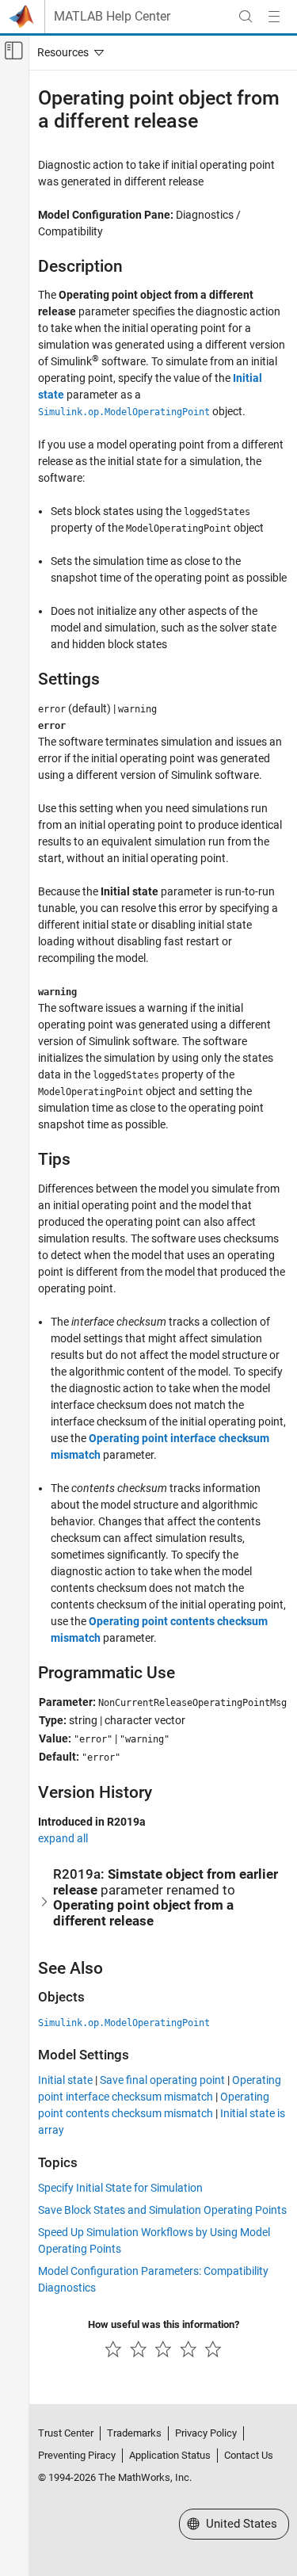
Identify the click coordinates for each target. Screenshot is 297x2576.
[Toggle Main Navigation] (274, 17)
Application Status (170, 2455)
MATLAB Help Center (112, 17)
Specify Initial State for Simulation (120, 2188)
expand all (63, 1838)
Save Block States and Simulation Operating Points (162, 2210)
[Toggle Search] (246, 17)
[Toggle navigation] (67, 52)
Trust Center (66, 2433)
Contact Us (249, 2455)
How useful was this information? (164, 2324)
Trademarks (134, 2433)
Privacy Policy (206, 2433)
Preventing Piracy (77, 2455)
